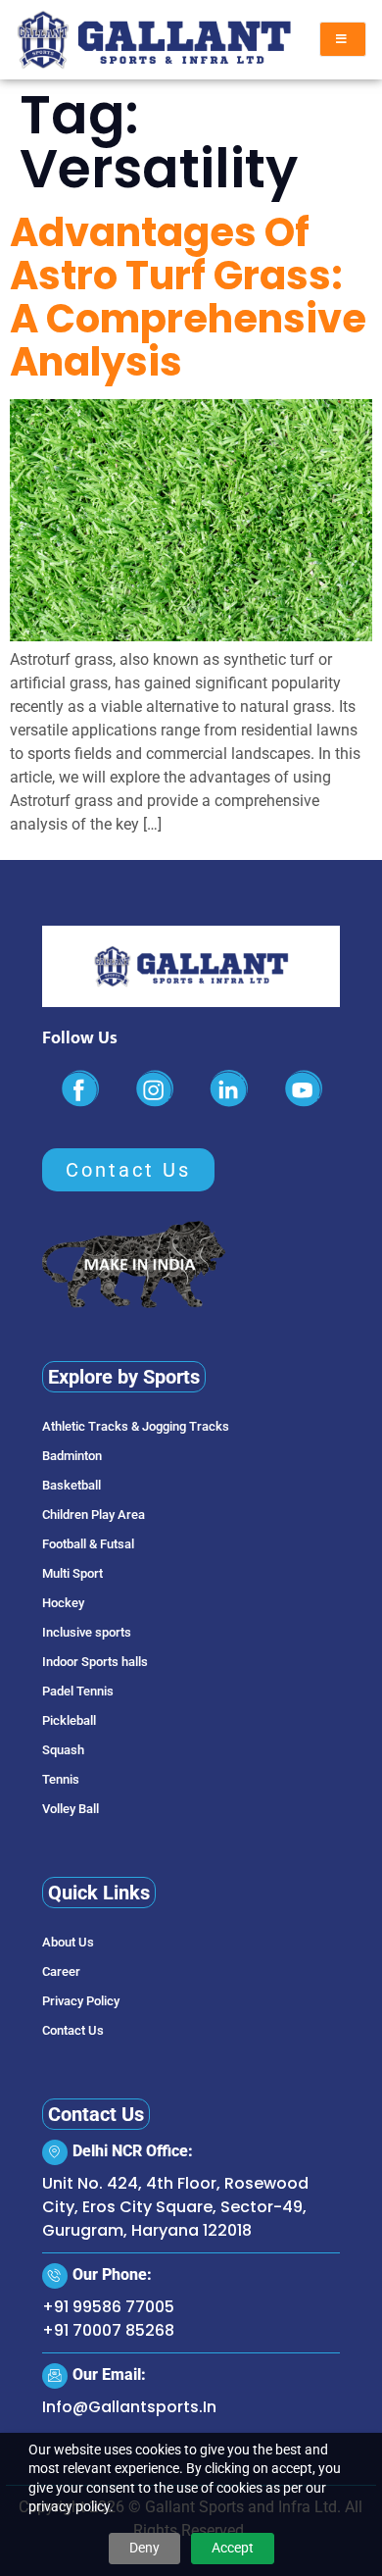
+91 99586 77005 (108, 2307)
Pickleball (69, 1720)
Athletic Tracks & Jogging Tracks (136, 1426)
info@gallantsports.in (129, 2407)
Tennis (61, 1779)
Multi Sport (72, 1573)
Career (61, 1971)
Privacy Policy (81, 2001)
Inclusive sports (87, 1632)
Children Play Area (94, 1515)
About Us (68, 1942)
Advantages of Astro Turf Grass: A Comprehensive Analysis (188, 297)
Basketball (72, 1485)
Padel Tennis (78, 1691)
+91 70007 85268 (108, 2330)
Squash (63, 1750)
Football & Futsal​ (88, 1544)
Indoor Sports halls (95, 1662)
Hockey (63, 1603)
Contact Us (73, 2030)
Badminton (72, 1456)
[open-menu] (343, 39)
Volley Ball (71, 1809)
